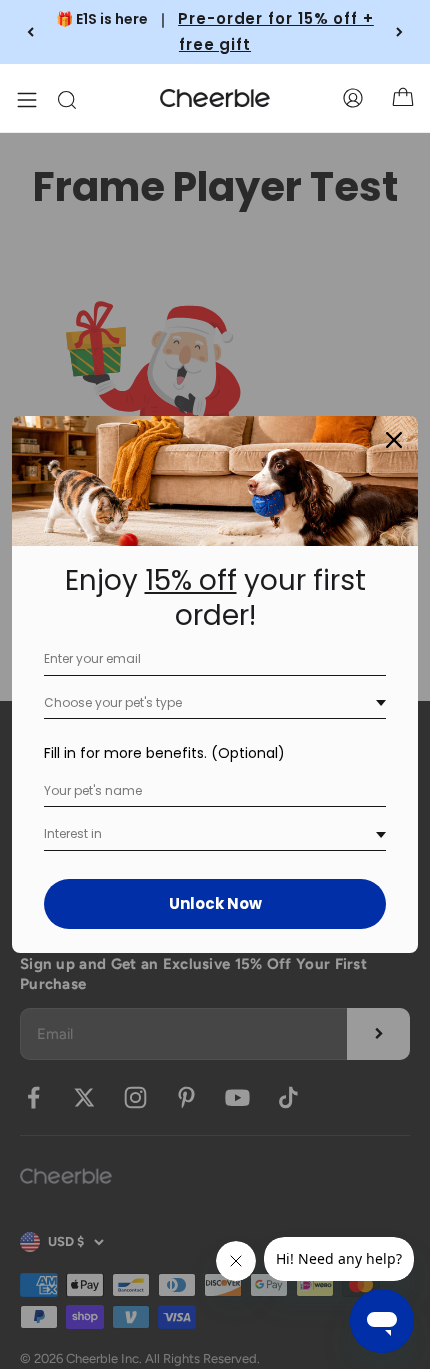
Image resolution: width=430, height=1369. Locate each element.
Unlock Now (215, 903)
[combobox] (215, 703)
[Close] (394, 440)
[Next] (399, 32)
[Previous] (30, 32)
